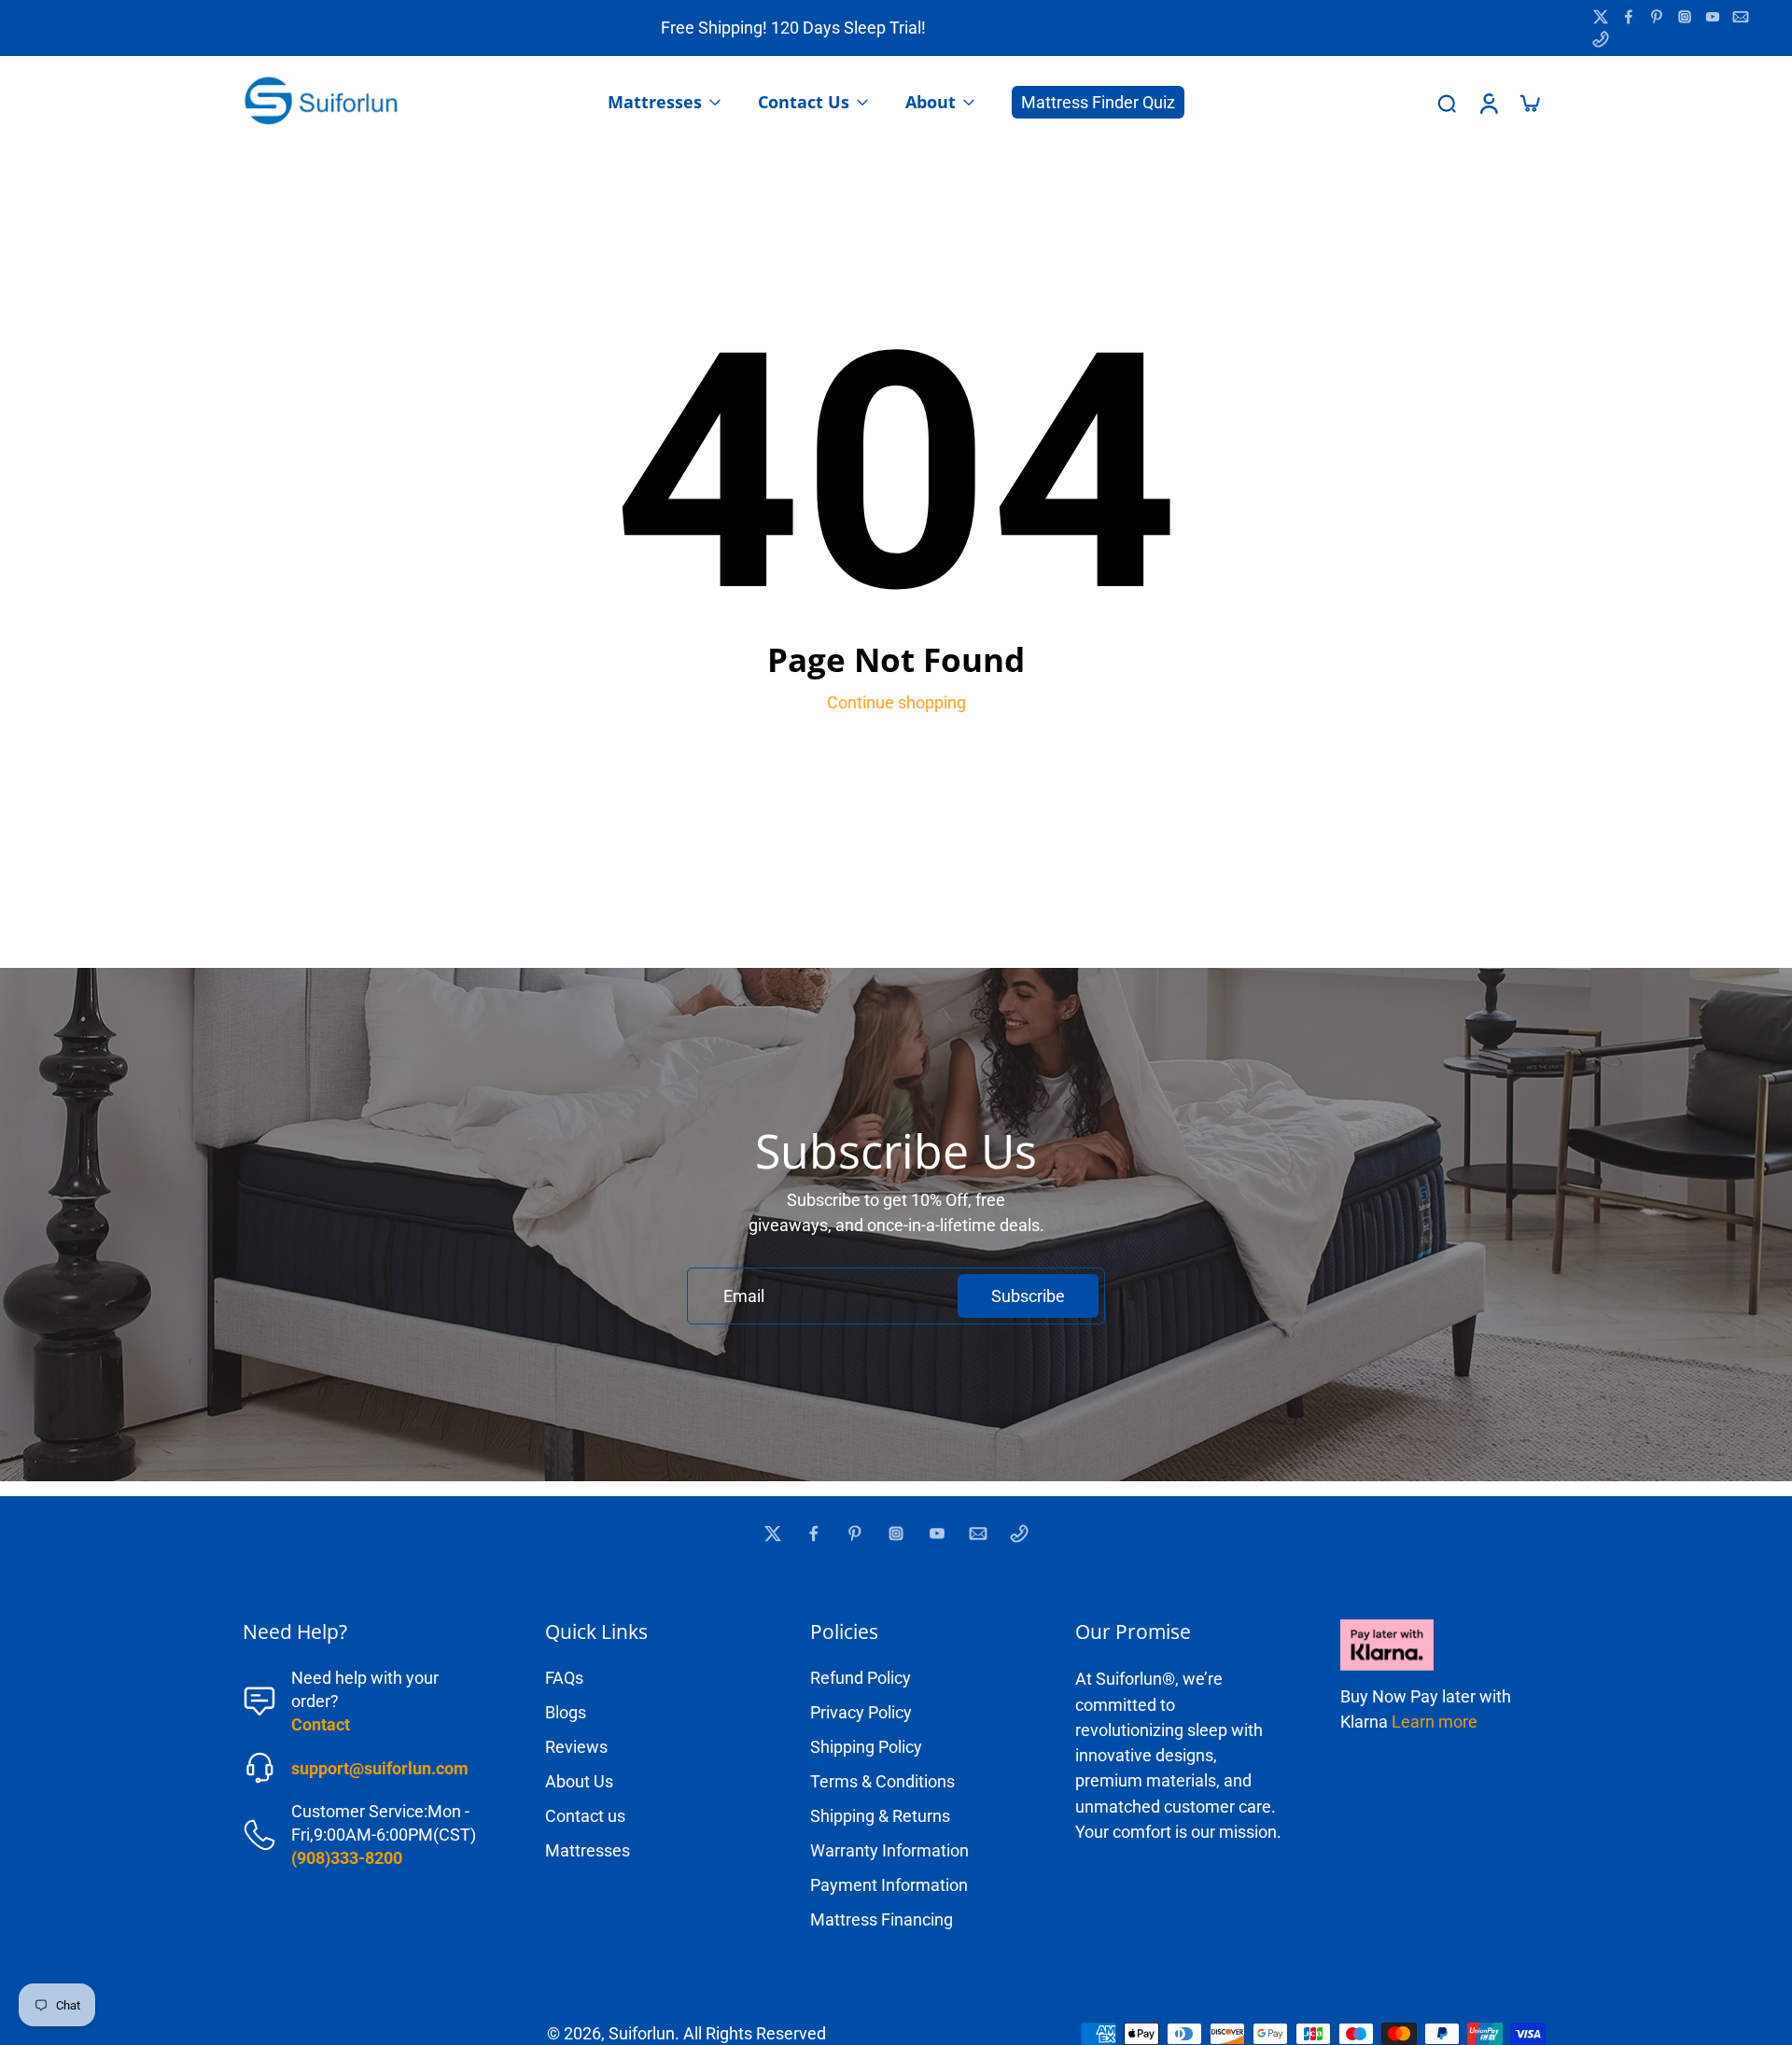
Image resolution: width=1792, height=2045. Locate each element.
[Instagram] (1685, 17)
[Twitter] (1601, 17)
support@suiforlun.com (380, 1768)
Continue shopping (896, 702)
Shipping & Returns (880, 1816)
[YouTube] (1713, 17)
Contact (321, 1724)
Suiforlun (642, 2033)
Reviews (576, 1747)
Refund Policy (861, 1678)
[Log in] (1488, 103)
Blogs (566, 1712)
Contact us (585, 1816)
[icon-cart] (1529, 103)
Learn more (1435, 1722)
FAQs (564, 1678)
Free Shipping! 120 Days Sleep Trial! (793, 28)
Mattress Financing (882, 1919)
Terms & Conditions (882, 1781)
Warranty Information (889, 1850)
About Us (579, 1781)
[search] (1447, 103)
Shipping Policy (866, 1747)
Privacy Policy (861, 1712)
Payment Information (889, 1885)
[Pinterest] (1657, 17)
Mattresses (588, 1850)
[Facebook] (1629, 17)
